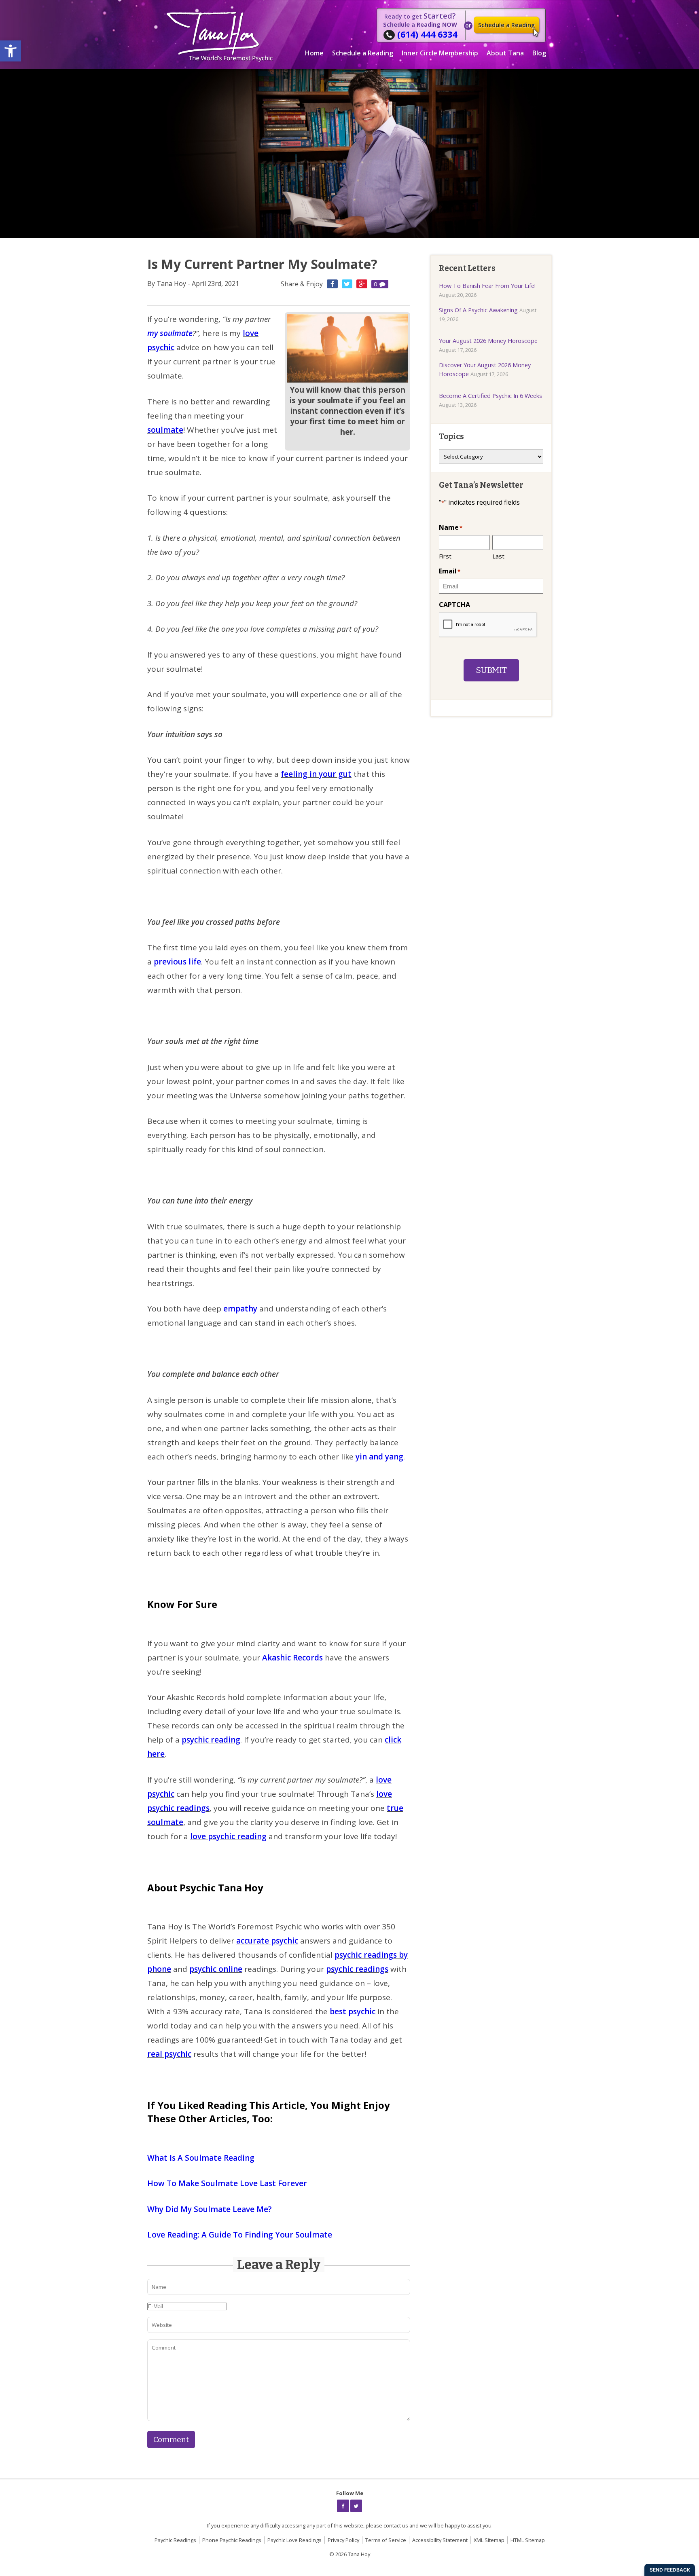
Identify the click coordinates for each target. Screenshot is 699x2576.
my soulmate (170, 333)
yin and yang (379, 1457)
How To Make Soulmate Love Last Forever (227, 2183)
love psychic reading (228, 1836)
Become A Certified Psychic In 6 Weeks (490, 396)
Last (498, 556)
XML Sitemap (489, 2540)
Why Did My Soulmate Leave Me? (210, 2209)
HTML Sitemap (528, 2540)
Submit (491, 670)
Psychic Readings (175, 2540)
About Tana (505, 53)
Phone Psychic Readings (232, 2540)
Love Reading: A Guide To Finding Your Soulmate (240, 2235)
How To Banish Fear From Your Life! (487, 286)
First (445, 556)
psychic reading (211, 1740)
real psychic (169, 2054)
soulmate (165, 430)
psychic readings (357, 1969)
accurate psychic (267, 1941)
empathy (240, 1309)
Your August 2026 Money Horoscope (488, 341)
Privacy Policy (343, 2540)
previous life (177, 962)
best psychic (354, 2011)
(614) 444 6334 (427, 34)
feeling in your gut (316, 774)
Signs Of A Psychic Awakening (478, 310)
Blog (539, 53)
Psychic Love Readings (294, 2540)
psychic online (216, 1969)
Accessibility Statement (440, 2540)
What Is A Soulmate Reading (201, 2158)
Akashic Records (292, 1658)
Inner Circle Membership (440, 53)
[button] (11, 51)
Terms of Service (386, 2540)
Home (314, 53)
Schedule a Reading (506, 25)
